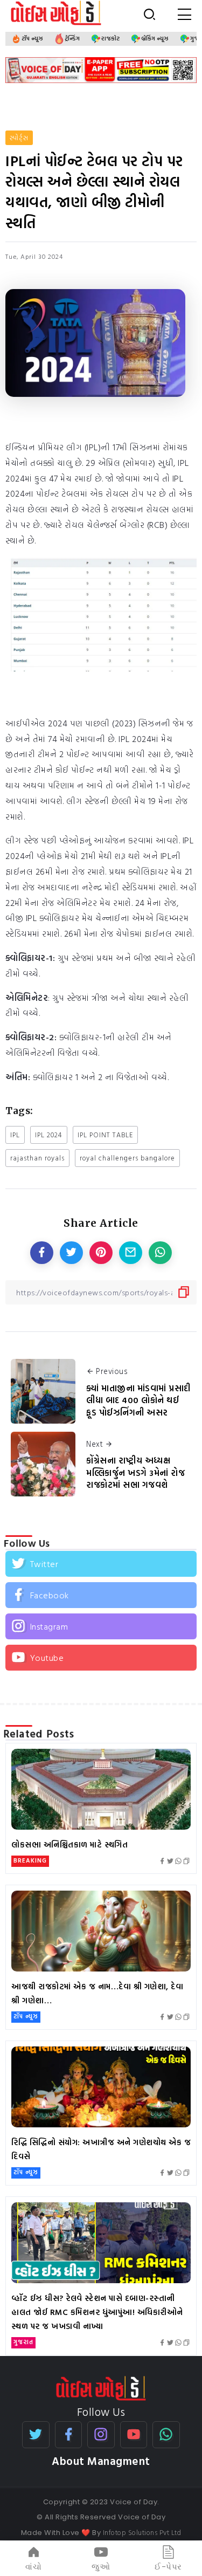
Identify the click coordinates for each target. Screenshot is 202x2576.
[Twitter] (101, 1564)
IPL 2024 (49, 1135)
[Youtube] (101, 1658)
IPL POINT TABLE (105, 1135)
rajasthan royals (37, 1158)
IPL (15, 1135)
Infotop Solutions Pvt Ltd (142, 2532)
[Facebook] (101, 1595)
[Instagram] (101, 1626)
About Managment (101, 2461)
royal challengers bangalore (127, 1158)
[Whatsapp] (166, 2435)
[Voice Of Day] (101, 2387)
